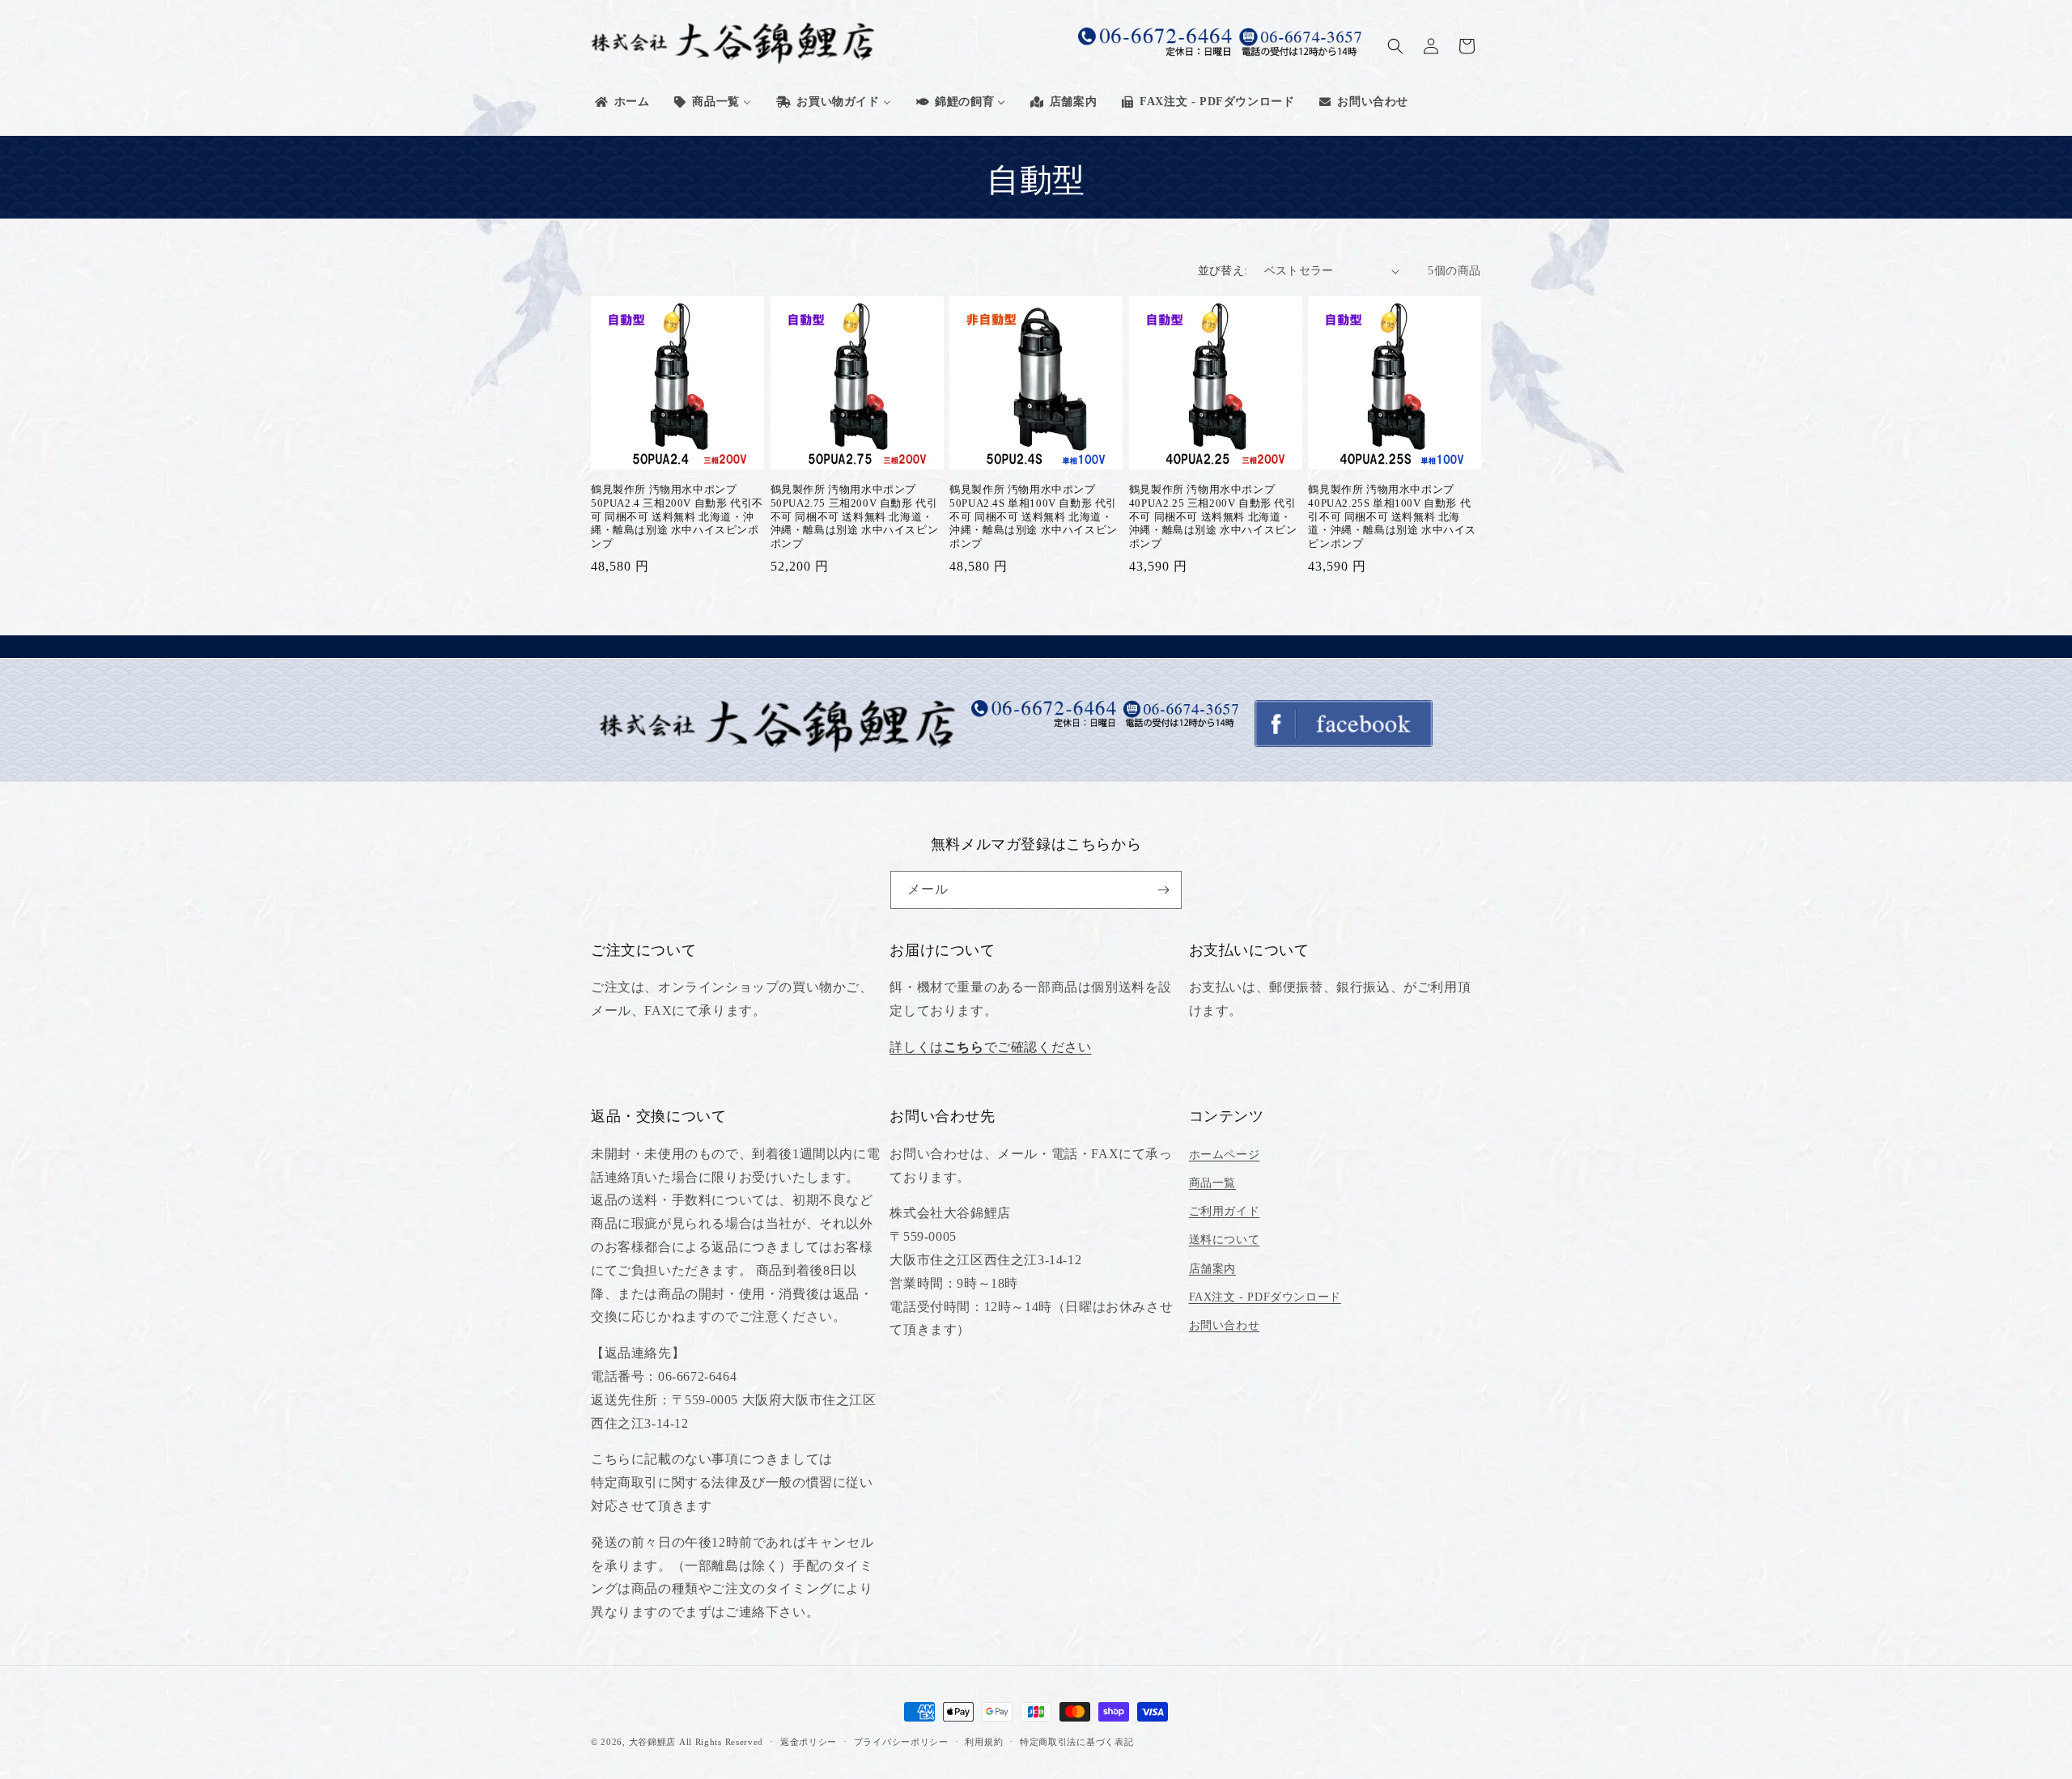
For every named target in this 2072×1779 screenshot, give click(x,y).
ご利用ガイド (1225, 1211)
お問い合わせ (1225, 1325)
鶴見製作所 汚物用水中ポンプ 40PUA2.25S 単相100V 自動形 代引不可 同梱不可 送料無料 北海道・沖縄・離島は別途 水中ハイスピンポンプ (1392, 517)
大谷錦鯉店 (653, 1742)
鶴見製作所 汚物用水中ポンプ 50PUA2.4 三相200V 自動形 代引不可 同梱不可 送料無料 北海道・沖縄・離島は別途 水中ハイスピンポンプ (677, 517)
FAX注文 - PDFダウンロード (1265, 1297)
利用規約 (984, 1742)
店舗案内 (1212, 1269)
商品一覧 (1212, 1183)
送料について (1225, 1240)
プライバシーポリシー (901, 1742)
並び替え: (1223, 271)
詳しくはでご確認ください (990, 1047)
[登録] (1163, 890)
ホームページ (1225, 1155)
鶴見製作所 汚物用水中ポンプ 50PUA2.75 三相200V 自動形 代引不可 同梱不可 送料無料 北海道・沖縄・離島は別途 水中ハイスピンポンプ (855, 517)
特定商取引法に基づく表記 (1076, 1742)
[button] (1395, 46)
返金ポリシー (809, 1742)
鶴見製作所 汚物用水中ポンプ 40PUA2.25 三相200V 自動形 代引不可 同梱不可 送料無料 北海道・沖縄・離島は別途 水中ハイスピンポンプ (1213, 517)
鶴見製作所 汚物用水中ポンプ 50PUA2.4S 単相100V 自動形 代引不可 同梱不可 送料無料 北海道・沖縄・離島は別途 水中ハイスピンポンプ (1034, 517)
